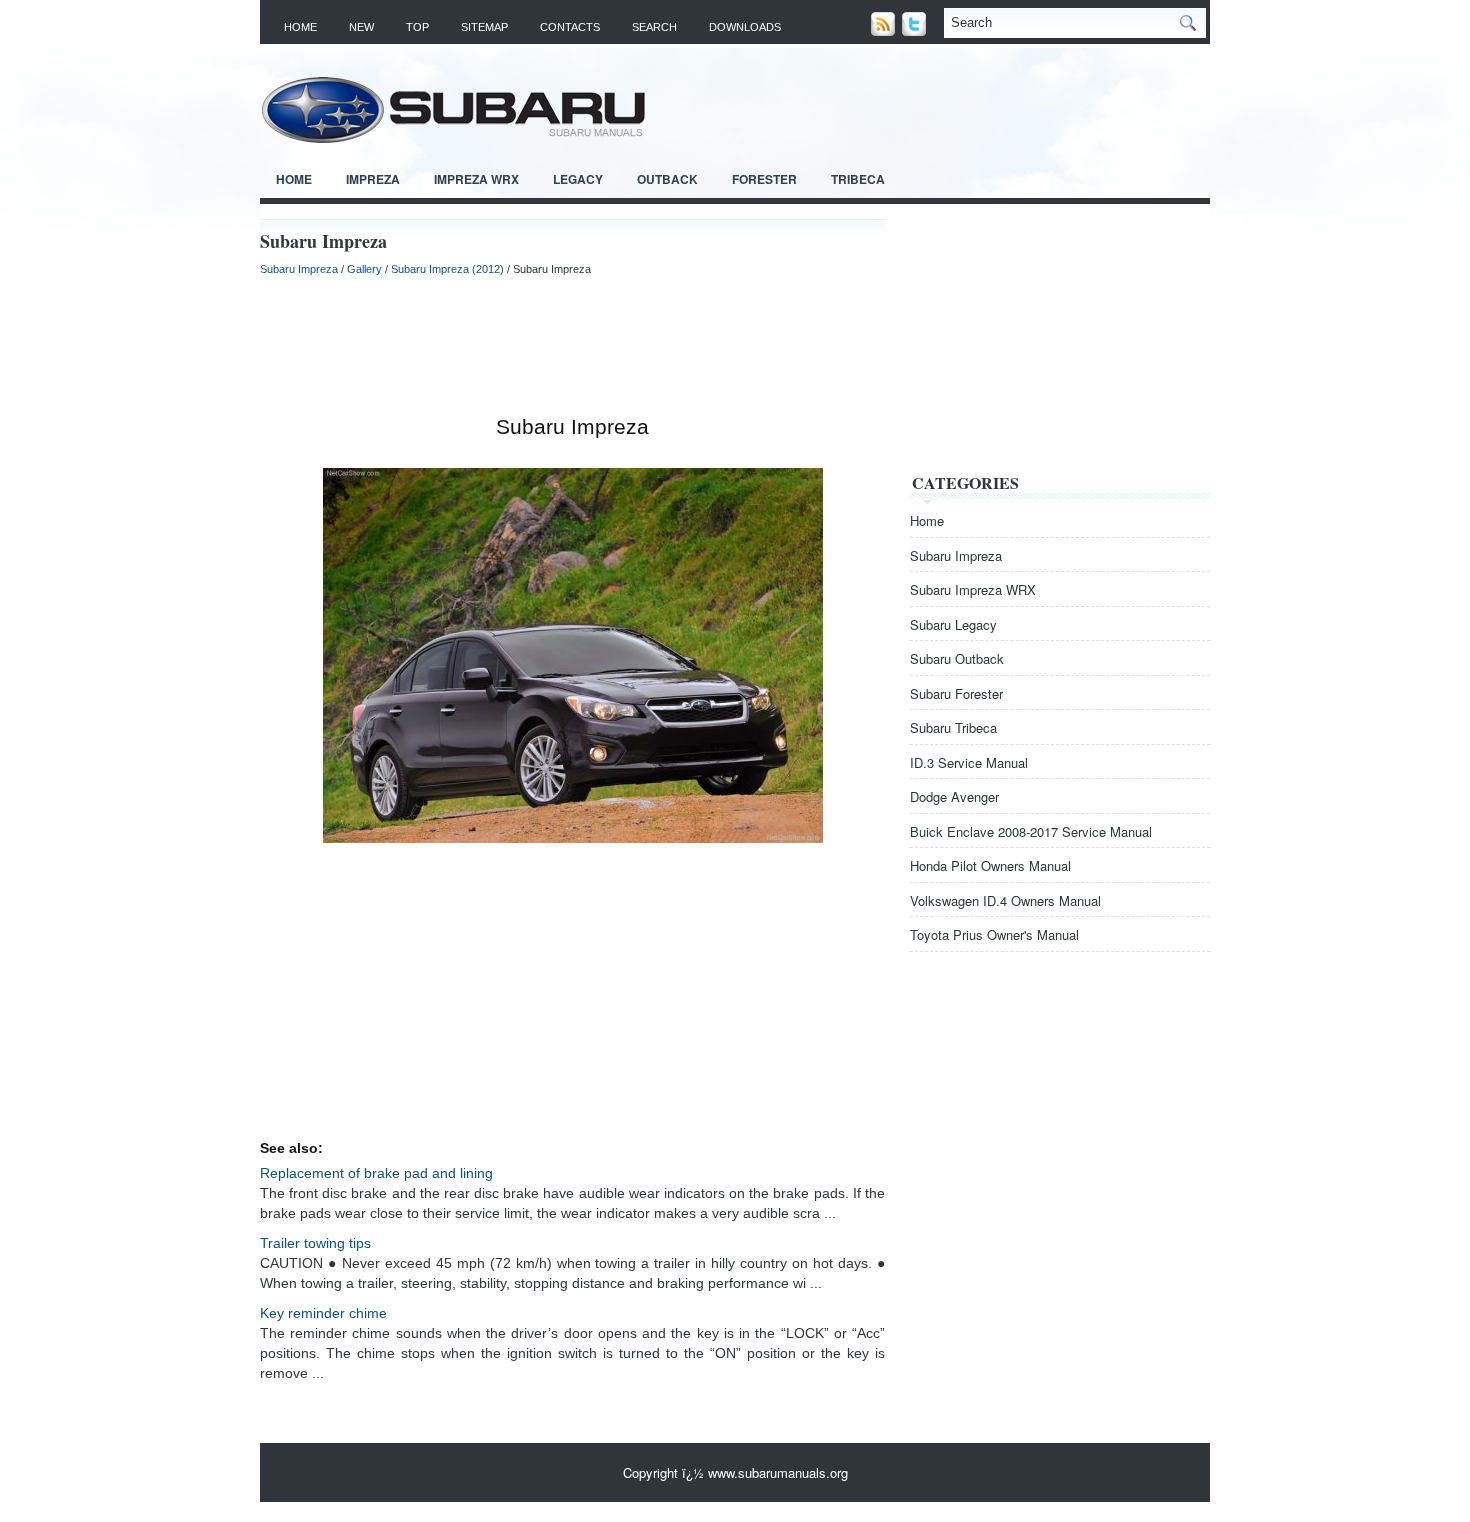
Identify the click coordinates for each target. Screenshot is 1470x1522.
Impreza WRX (476, 179)
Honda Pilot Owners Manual (990, 865)
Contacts (570, 27)
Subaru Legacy (953, 624)
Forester (764, 179)
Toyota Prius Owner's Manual (994, 934)
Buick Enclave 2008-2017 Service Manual (1031, 831)
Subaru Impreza (299, 269)
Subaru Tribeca (953, 727)
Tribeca (858, 179)
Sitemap (484, 27)
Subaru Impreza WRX (973, 589)
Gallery (364, 269)
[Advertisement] (572, 346)
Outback (667, 179)
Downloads (745, 27)
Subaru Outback (957, 658)
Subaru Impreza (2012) (447, 269)
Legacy (578, 179)
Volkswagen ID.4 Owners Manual (1005, 900)
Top (417, 27)
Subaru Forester (956, 693)
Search (654, 27)
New (361, 27)
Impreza (373, 179)
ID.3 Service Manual (969, 762)
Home (300, 27)
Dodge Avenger (954, 796)
